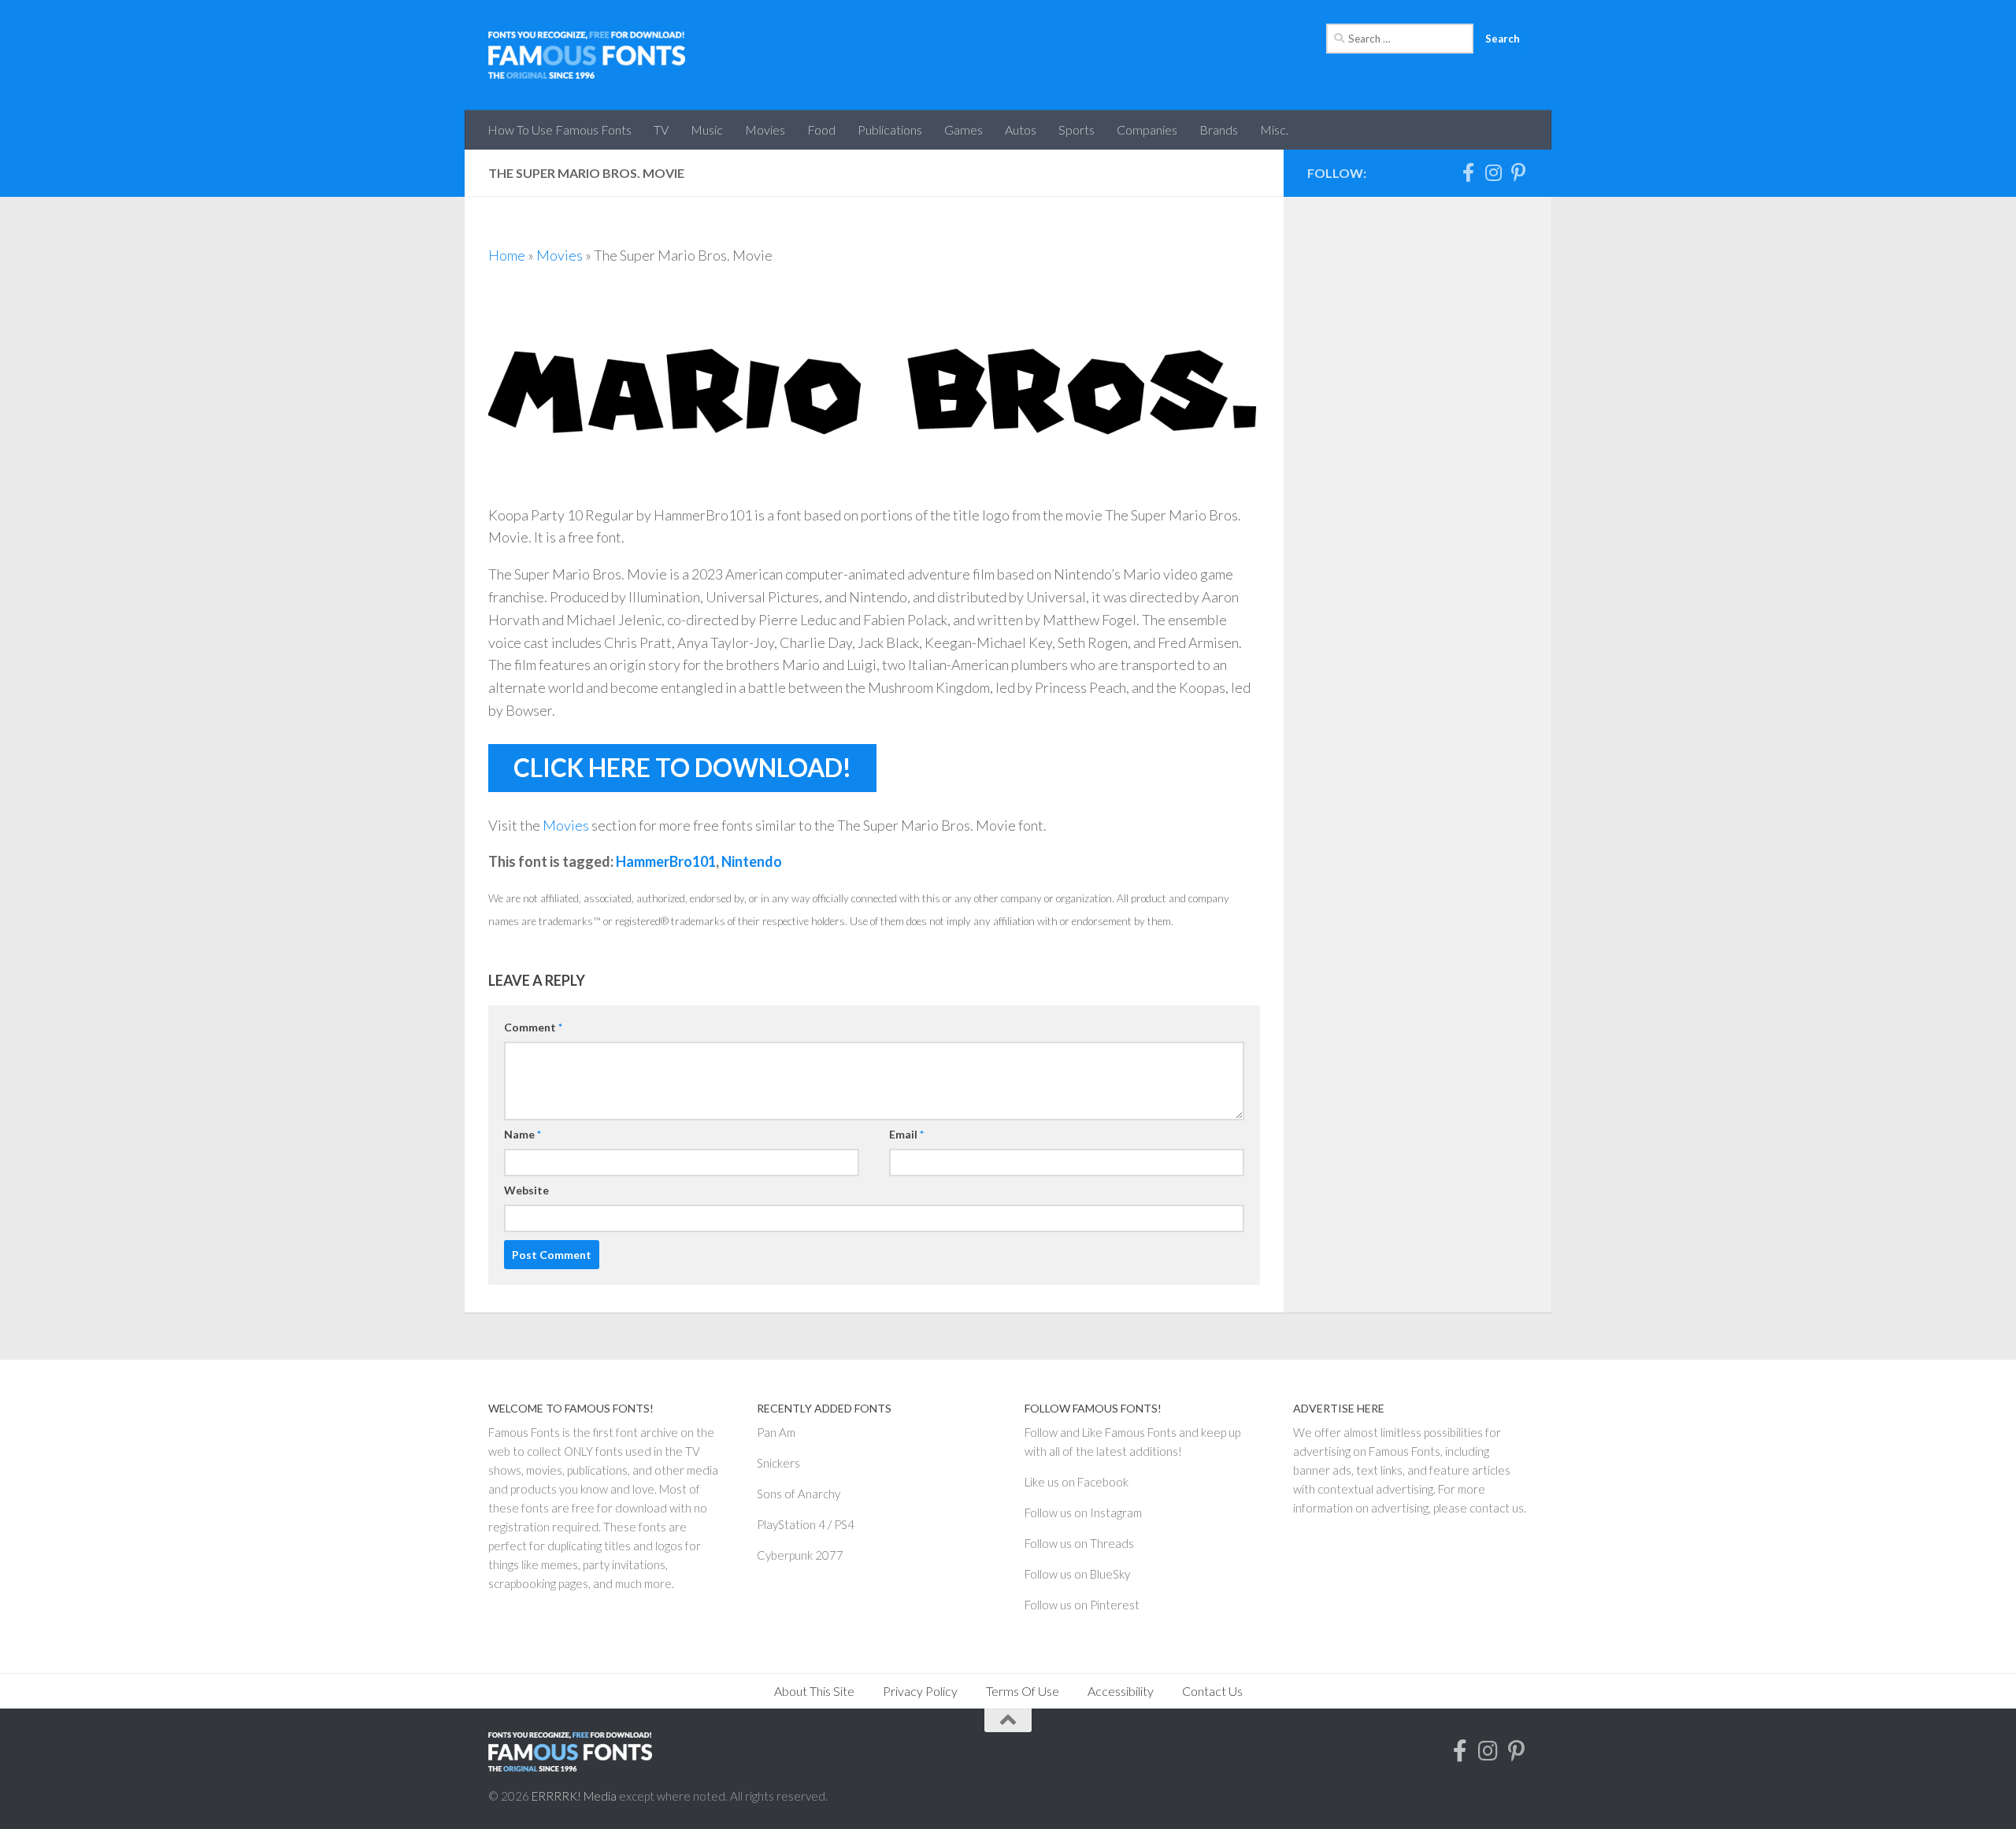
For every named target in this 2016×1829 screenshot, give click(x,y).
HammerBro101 (666, 861)
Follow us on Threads (1079, 1543)
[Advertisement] (1417, 457)
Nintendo (752, 861)
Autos (1021, 130)
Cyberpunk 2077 (800, 1555)
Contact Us (1212, 1691)
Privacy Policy (920, 1691)
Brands (1219, 130)
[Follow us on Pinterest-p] (1518, 172)
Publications (890, 130)
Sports (1077, 130)
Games (964, 130)
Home (507, 255)
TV (661, 130)
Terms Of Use (1023, 1691)
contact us (1497, 1508)
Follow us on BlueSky (1077, 1574)
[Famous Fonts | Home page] (587, 55)
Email (906, 1134)
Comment (533, 1027)
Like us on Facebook (1077, 1482)
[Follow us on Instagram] (1493, 172)
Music (707, 130)
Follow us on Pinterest (1082, 1605)
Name (523, 1134)
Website (526, 1190)
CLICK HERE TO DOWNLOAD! (682, 768)
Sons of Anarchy (799, 1494)
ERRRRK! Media (574, 1796)
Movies (765, 130)
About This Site (814, 1691)
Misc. (1274, 130)
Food (821, 130)
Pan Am (776, 1432)
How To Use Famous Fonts (560, 130)
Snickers (778, 1463)
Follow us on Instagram (1083, 1512)
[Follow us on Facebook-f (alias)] (1468, 172)
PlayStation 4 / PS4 (806, 1524)
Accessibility (1121, 1691)
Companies (1147, 130)
